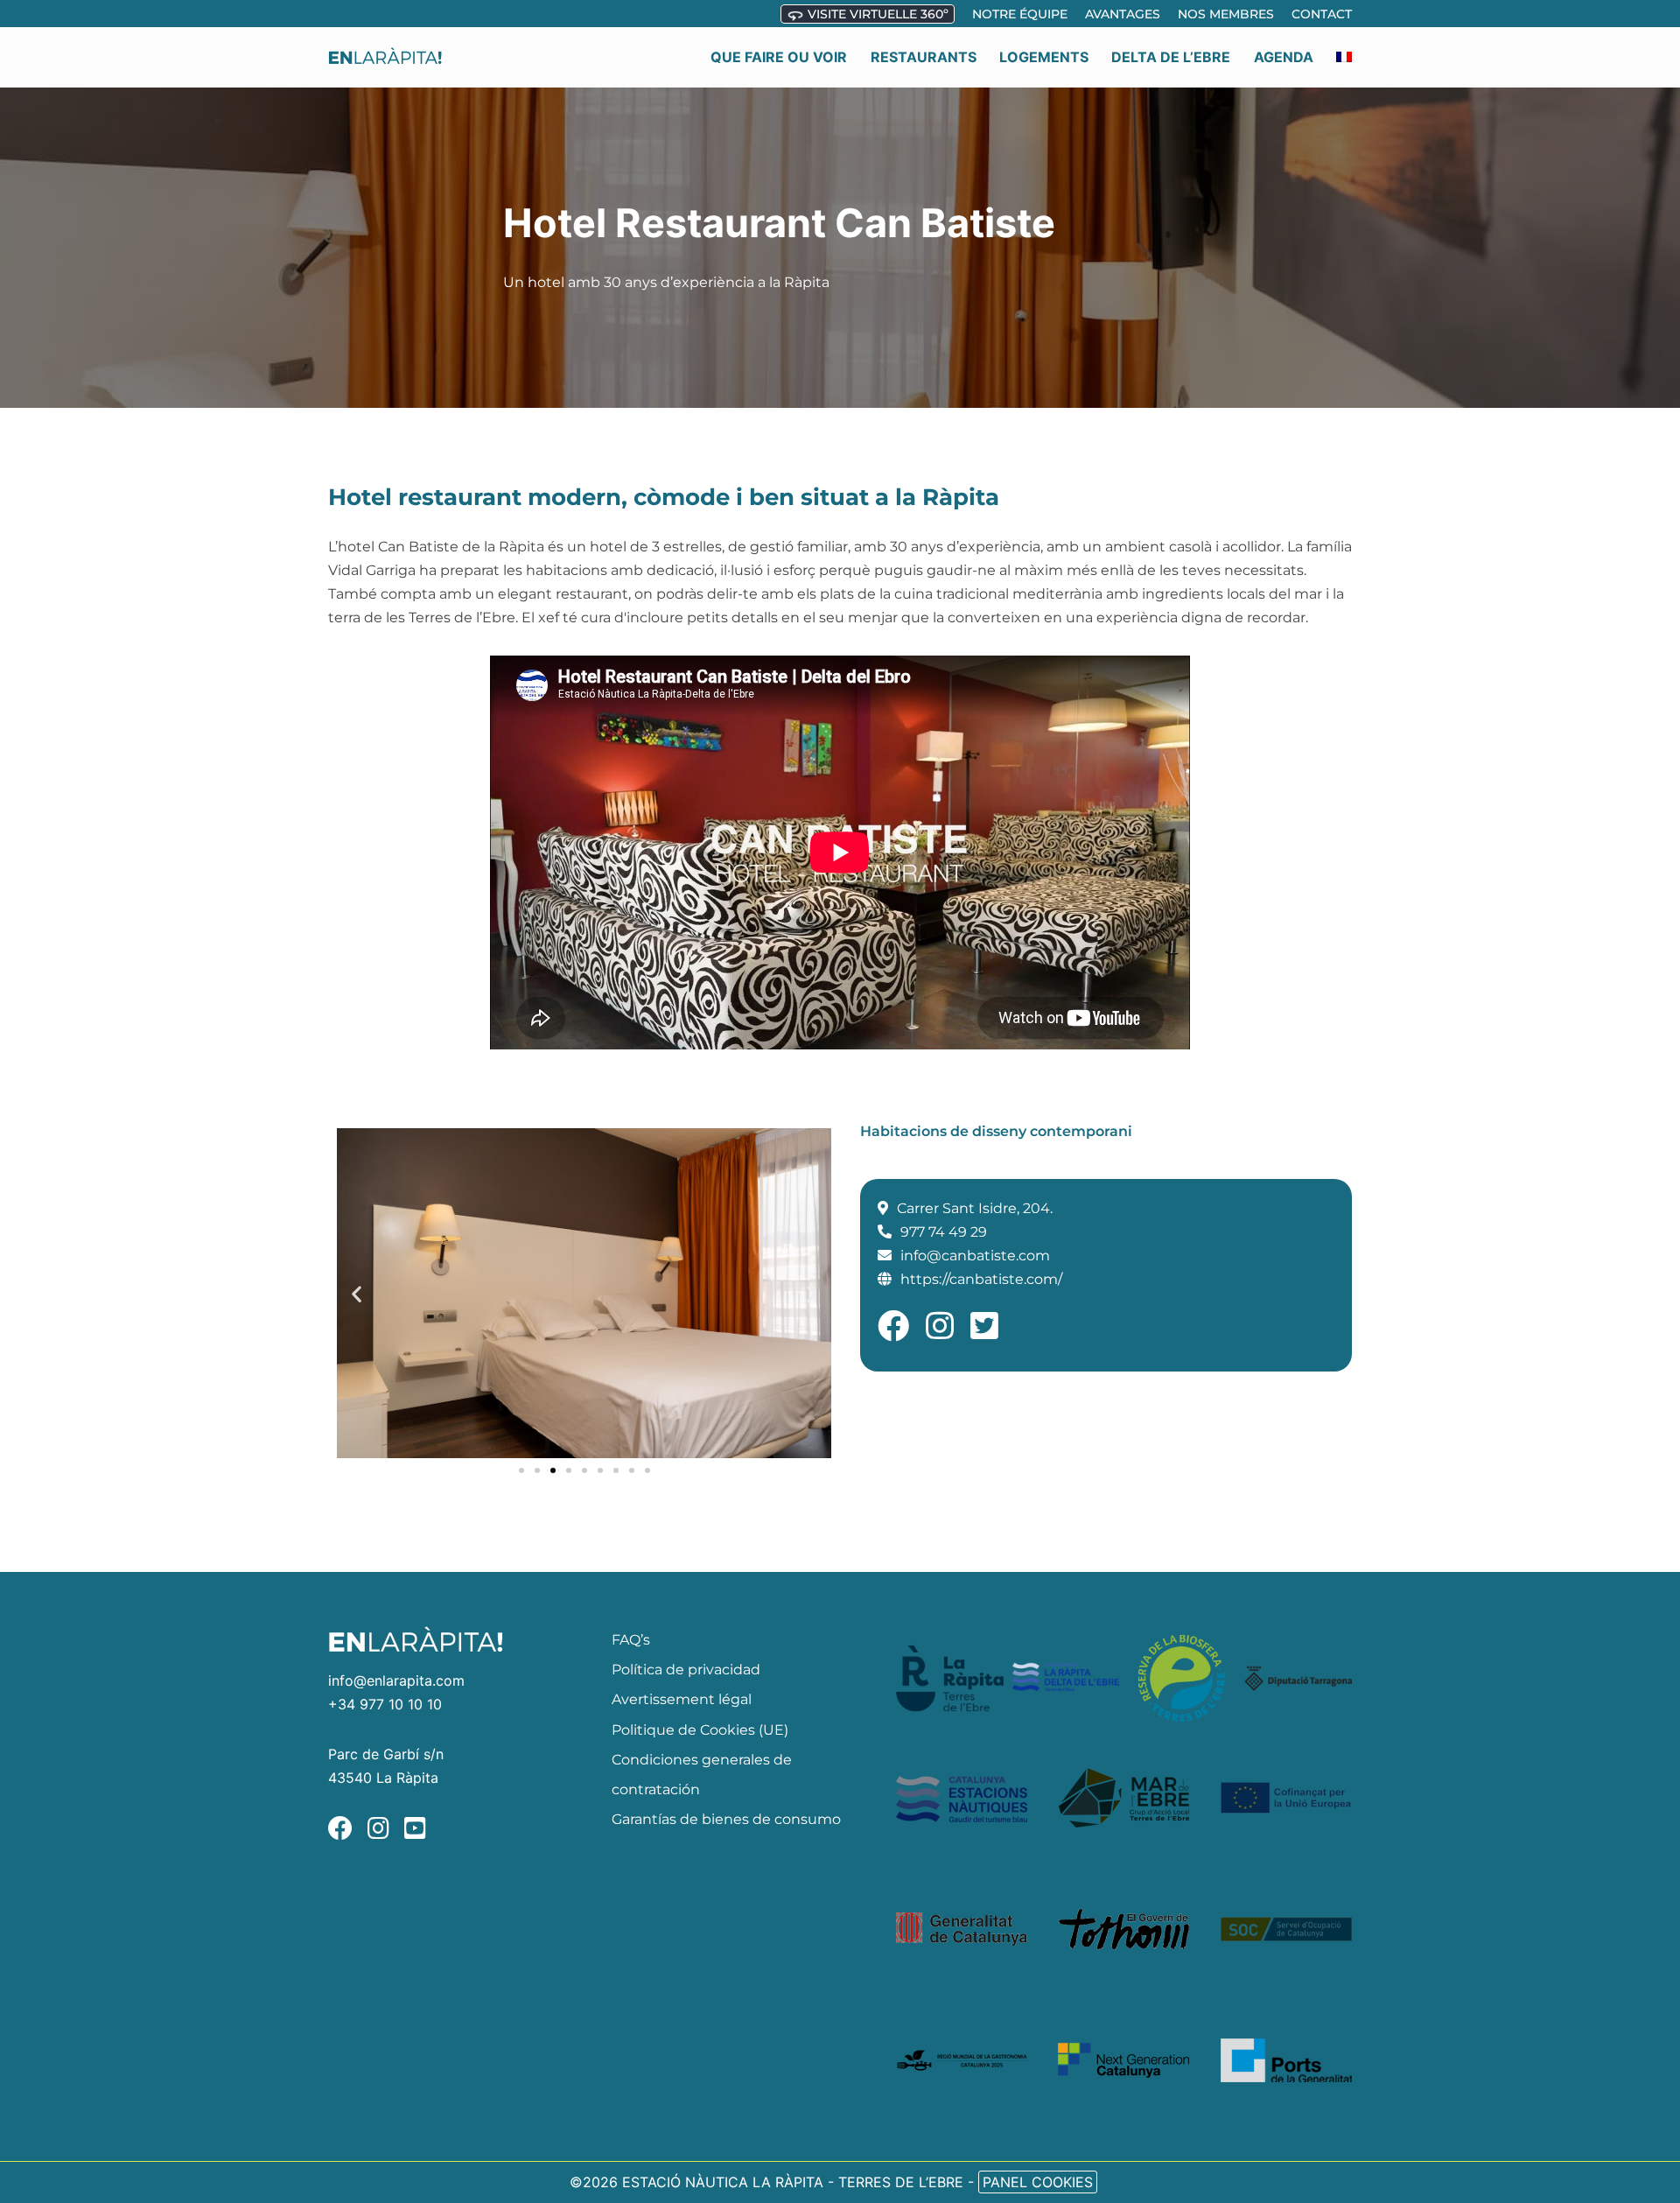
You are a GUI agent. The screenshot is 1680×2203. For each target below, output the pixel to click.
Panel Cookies (1038, 2182)
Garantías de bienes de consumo (726, 1819)
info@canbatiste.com (975, 1256)
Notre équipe (1020, 14)
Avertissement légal (682, 1699)
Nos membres (1226, 14)
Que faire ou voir (779, 57)
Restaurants (924, 57)
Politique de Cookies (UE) (700, 1730)
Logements (1044, 57)
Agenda (1284, 57)
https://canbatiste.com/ (981, 1279)
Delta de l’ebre (1171, 57)
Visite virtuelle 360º (876, 14)
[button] (357, 1293)
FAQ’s (631, 1640)
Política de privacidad (686, 1670)
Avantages (1123, 14)
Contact (1322, 14)
